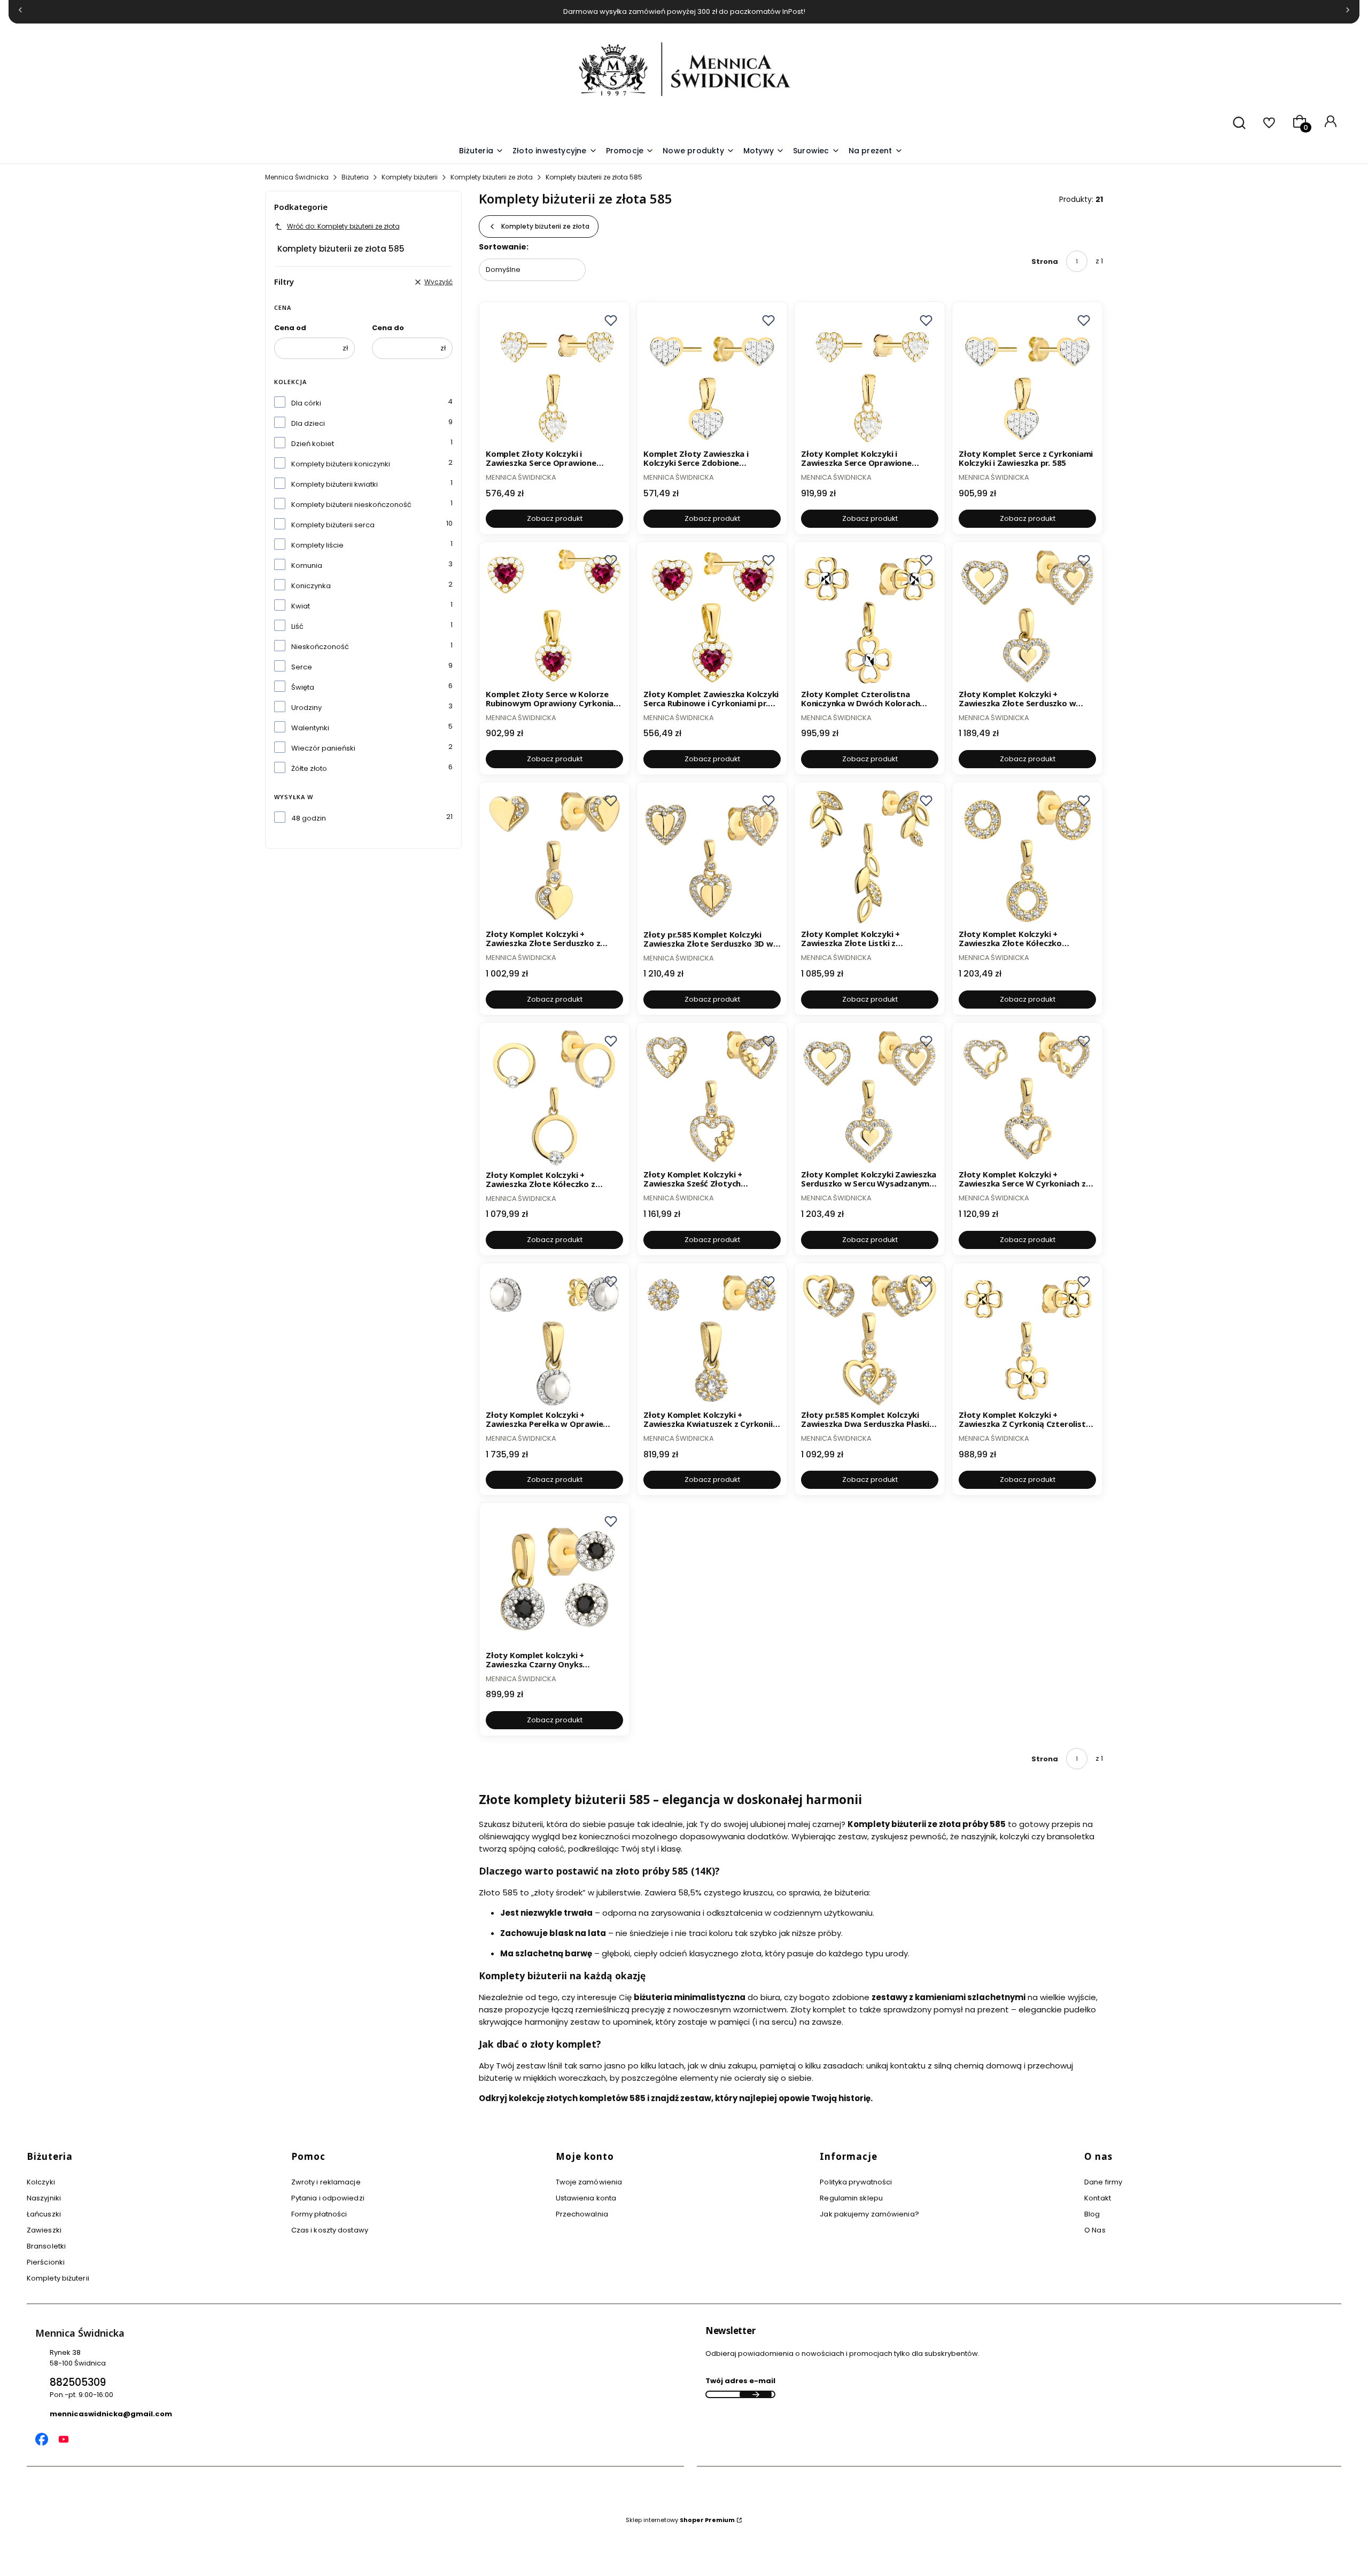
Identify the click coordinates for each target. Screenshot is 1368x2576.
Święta (303, 687)
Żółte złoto (309, 768)
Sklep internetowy (680, 2520)
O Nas (1095, 2230)
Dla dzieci (308, 423)
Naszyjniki (44, 2198)
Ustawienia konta (586, 2198)
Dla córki (306, 403)
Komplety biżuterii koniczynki (341, 464)
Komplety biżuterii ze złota (492, 177)
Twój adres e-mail (740, 2381)
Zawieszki (44, 2230)
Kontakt (1098, 2198)
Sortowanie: (504, 247)
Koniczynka (311, 586)
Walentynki (310, 728)
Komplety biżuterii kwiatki (335, 484)
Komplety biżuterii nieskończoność (351, 505)
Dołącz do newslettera (756, 2394)
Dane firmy (1103, 2182)
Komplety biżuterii (410, 177)
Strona (1045, 261)
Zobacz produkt (555, 518)
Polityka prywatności (856, 2182)
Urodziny (306, 708)
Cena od (290, 328)
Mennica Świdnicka (297, 177)
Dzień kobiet (313, 444)
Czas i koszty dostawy (330, 2230)
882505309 (78, 2382)
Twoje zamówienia (589, 2182)
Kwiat (301, 606)
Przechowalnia (582, 2214)
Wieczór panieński (323, 748)
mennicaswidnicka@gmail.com (111, 2414)
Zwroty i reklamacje (326, 2182)
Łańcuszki (44, 2214)
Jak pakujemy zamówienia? (869, 2214)
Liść (297, 626)
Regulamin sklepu (851, 2198)
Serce (302, 667)
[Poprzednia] (20, 12)
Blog (1092, 2214)
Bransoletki (46, 2246)
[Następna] (1348, 12)
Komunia (307, 565)
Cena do (388, 328)
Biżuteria (355, 177)
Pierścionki (46, 2262)
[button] (764, 151)
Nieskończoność (320, 647)
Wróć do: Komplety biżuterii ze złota (343, 226)
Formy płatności (319, 2214)
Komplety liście (317, 545)
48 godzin (309, 818)
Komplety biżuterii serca (333, 525)
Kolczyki (41, 2182)
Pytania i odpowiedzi (328, 2198)
